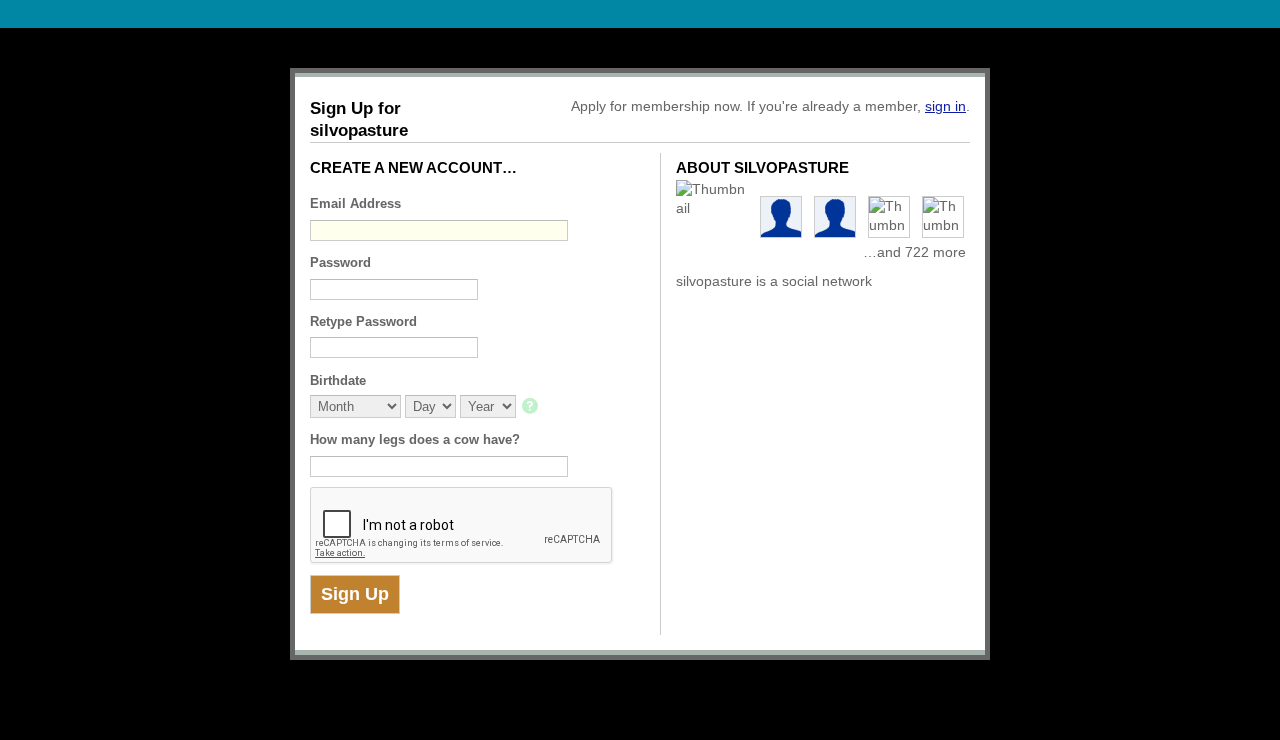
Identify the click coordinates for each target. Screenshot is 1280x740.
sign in (945, 106)
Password (340, 262)
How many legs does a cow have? (415, 439)
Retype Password (363, 321)
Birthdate (338, 380)
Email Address (355, 203)
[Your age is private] (531, 407)
